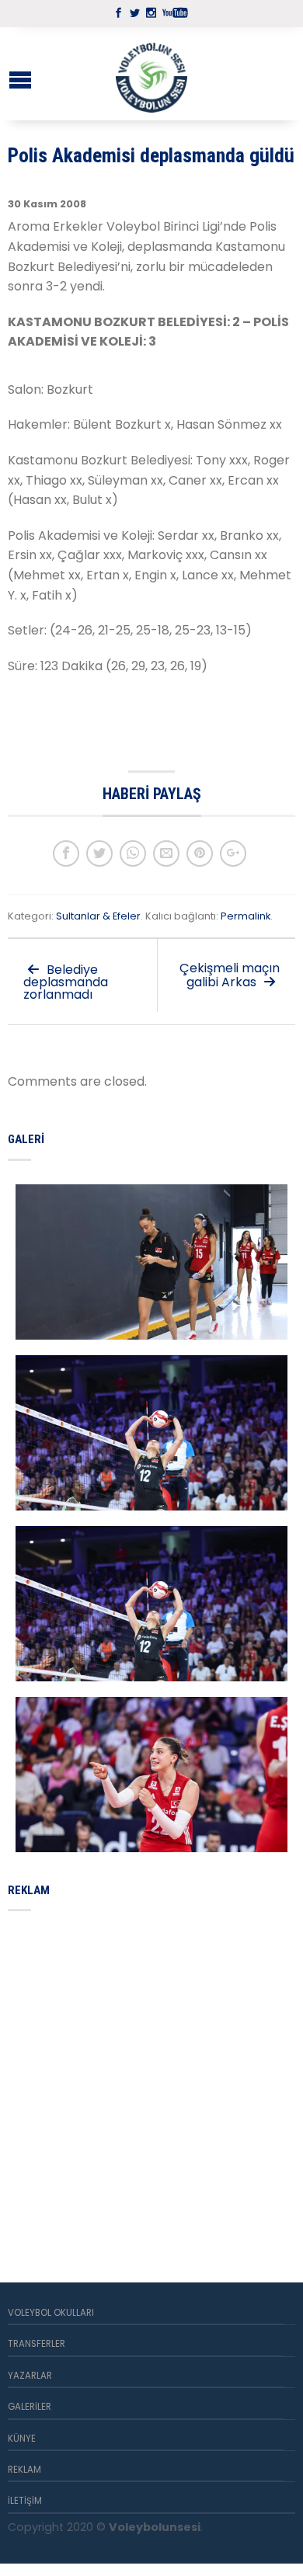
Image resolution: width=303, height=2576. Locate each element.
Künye (22, 2439)
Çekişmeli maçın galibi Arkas (230, 975)
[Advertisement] (151, 2078)
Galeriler (30, 2407)
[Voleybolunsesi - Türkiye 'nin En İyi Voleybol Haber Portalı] (151, 74)
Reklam (24, 2470)
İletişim (25, 2501)
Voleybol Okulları (51, 2313)
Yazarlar (30, 2376)
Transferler (37, 2344)
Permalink (246, 916)
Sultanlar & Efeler (98, 916)
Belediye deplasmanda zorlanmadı (66, 982)
